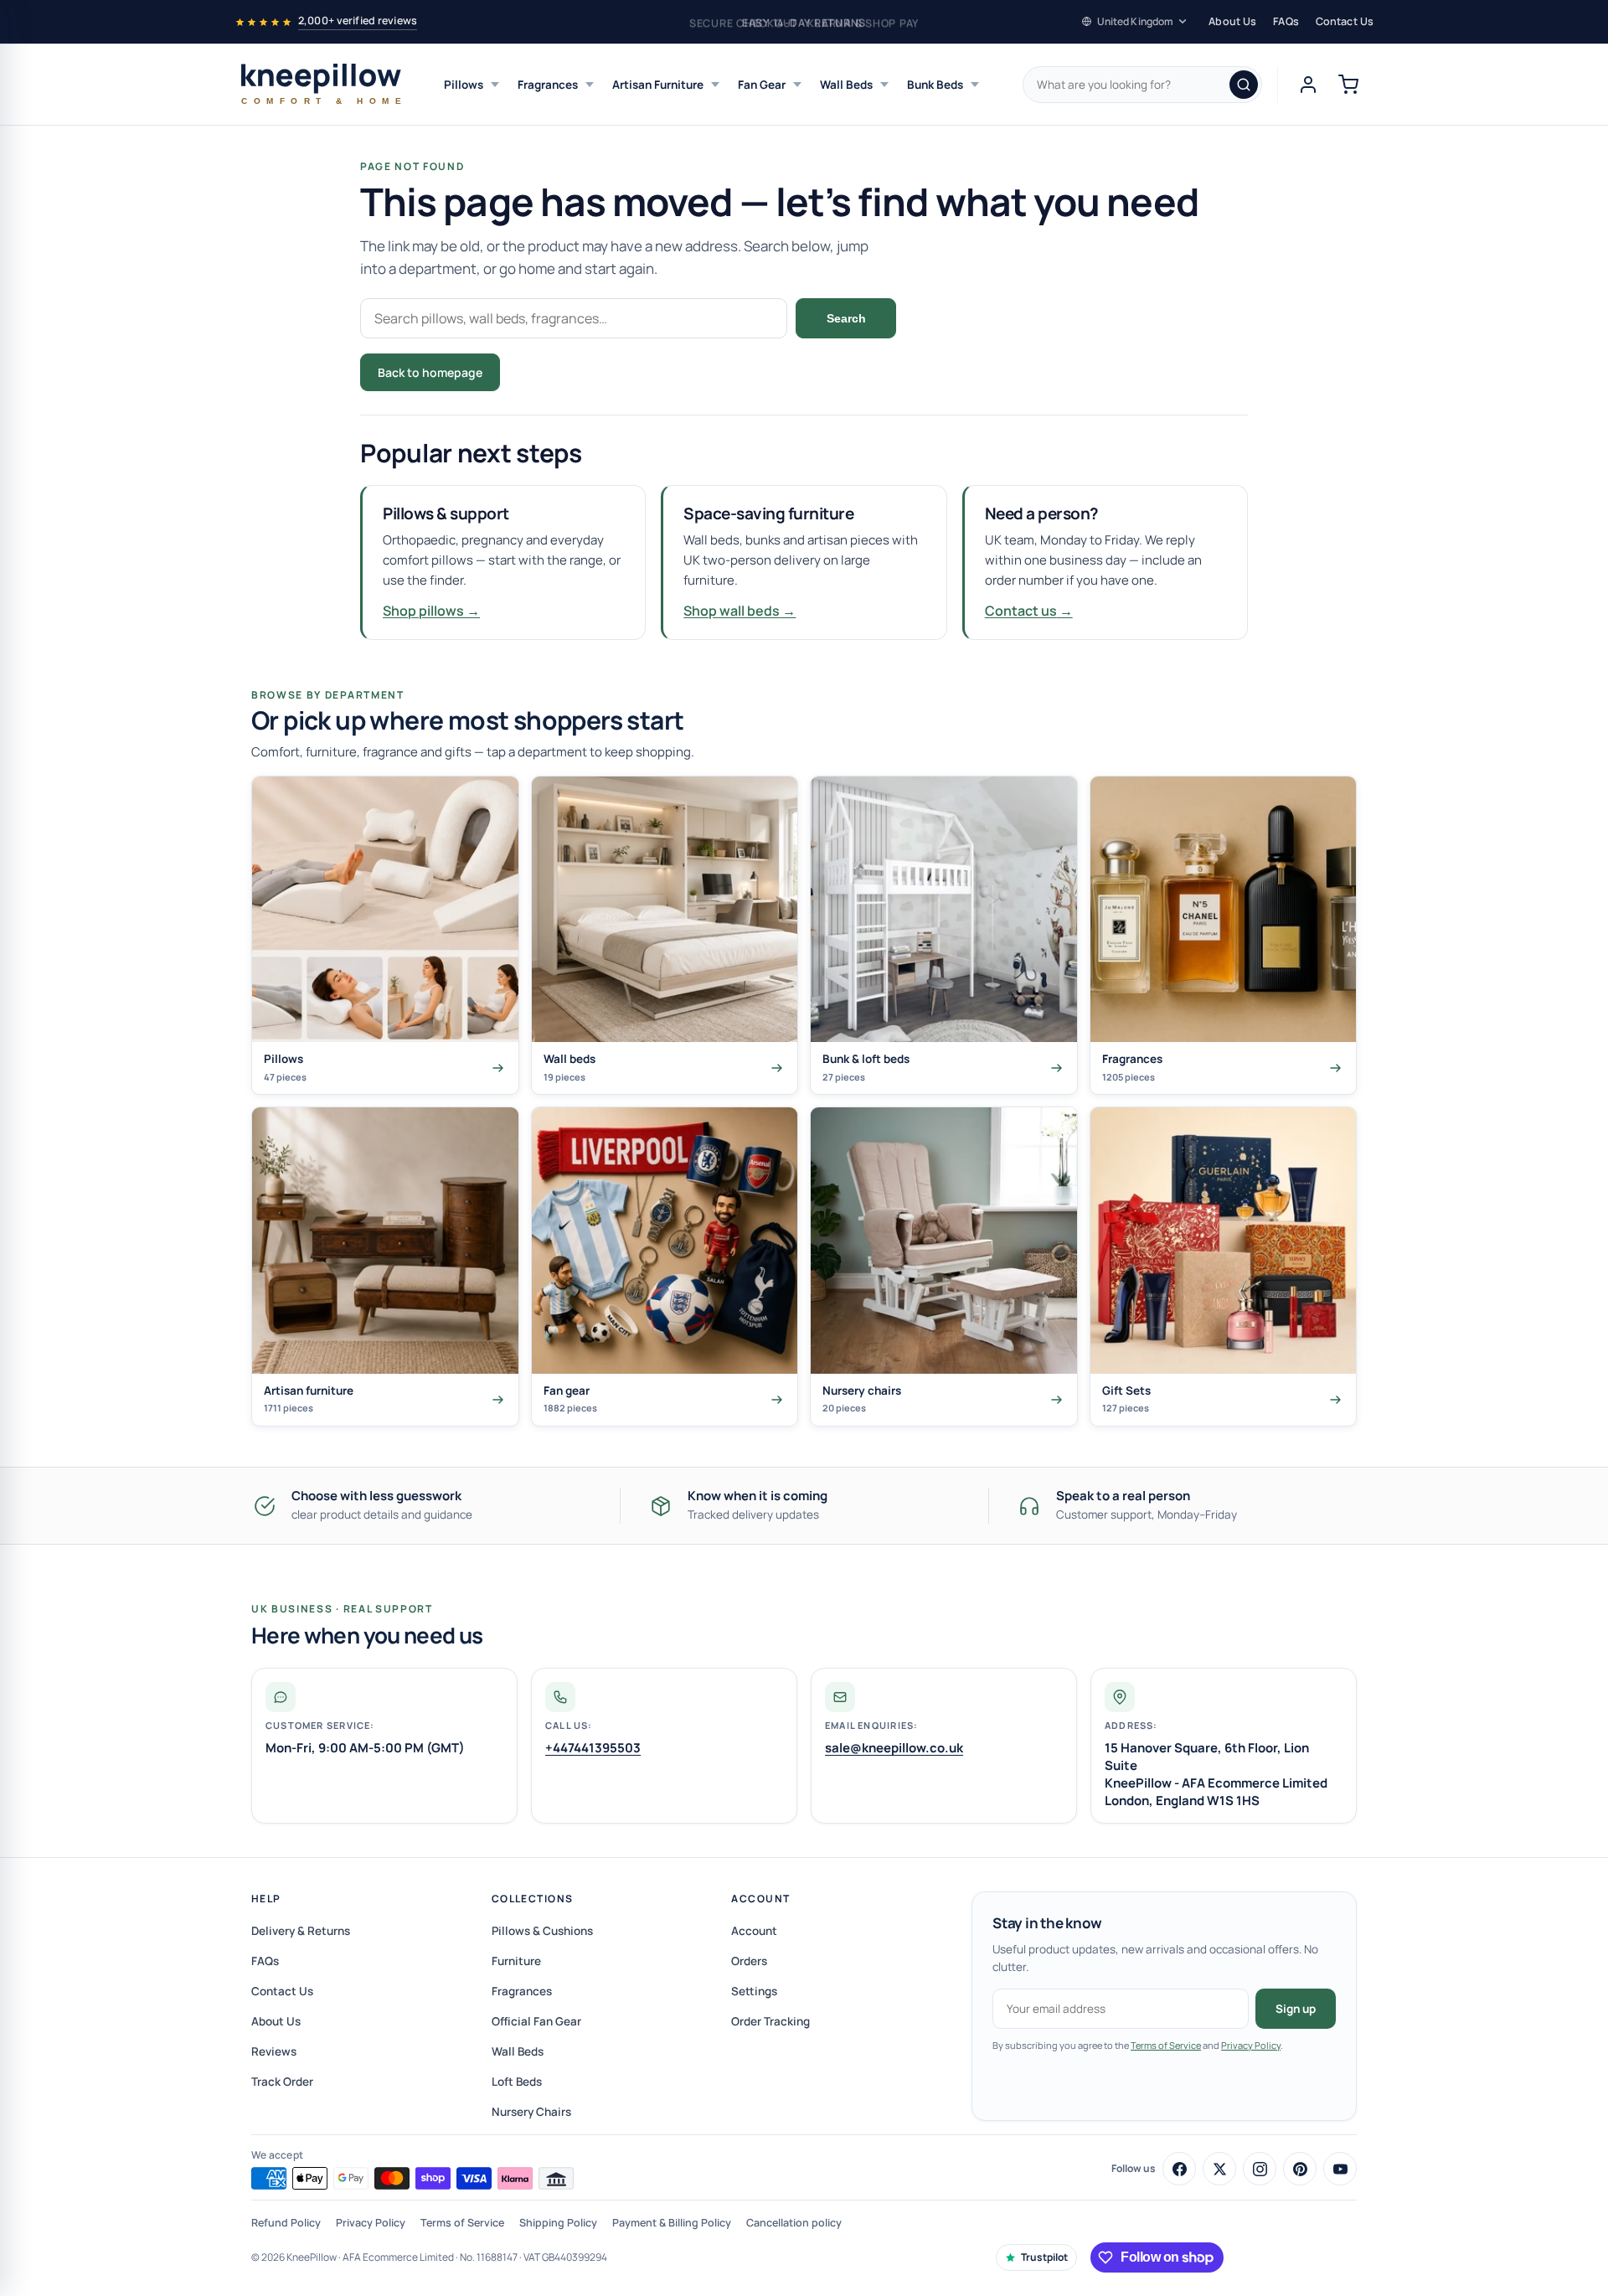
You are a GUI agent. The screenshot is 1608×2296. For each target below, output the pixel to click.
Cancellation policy (794, 2223)
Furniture (516, 1961)
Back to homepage (430, 372)
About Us (1232, 21)
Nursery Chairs (531, 2112)
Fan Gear (762, 85)
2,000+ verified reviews (358, 21)
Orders (749, 1961)
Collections (533, 1899)
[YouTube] (1340, 2169)
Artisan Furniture (658, 85)
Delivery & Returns (301, 1931)
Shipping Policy (558, 2223)
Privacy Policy (1251, 2045)
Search (846, 318)
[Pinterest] (1300, 2169)
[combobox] (1142, 85)
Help (266, 1899)
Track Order (282, 2082)
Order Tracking (770, 2021)
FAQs (1286, 21)
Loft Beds (517, 2082)
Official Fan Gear (536, 2021)
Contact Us (1345, 21)
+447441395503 (593, 1748)
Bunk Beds (935, 85)
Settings (754, 1991)
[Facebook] (1179, 2169)
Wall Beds (846, 85)
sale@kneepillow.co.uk (894, 1748)
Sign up (1296, 2009)
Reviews (274, 2051)
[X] (1219, 2169)
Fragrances (548, 85)
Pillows (464, 85)
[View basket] (1348, 85)
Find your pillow (571, 372)
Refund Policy (286, 2223)
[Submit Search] (1244, 85)
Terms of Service (1166, 2045)
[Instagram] (1260, 2169)
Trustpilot (1044, 2257)
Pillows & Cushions (542, 1931)
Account (760, 1899)
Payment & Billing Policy (672, 2223)
